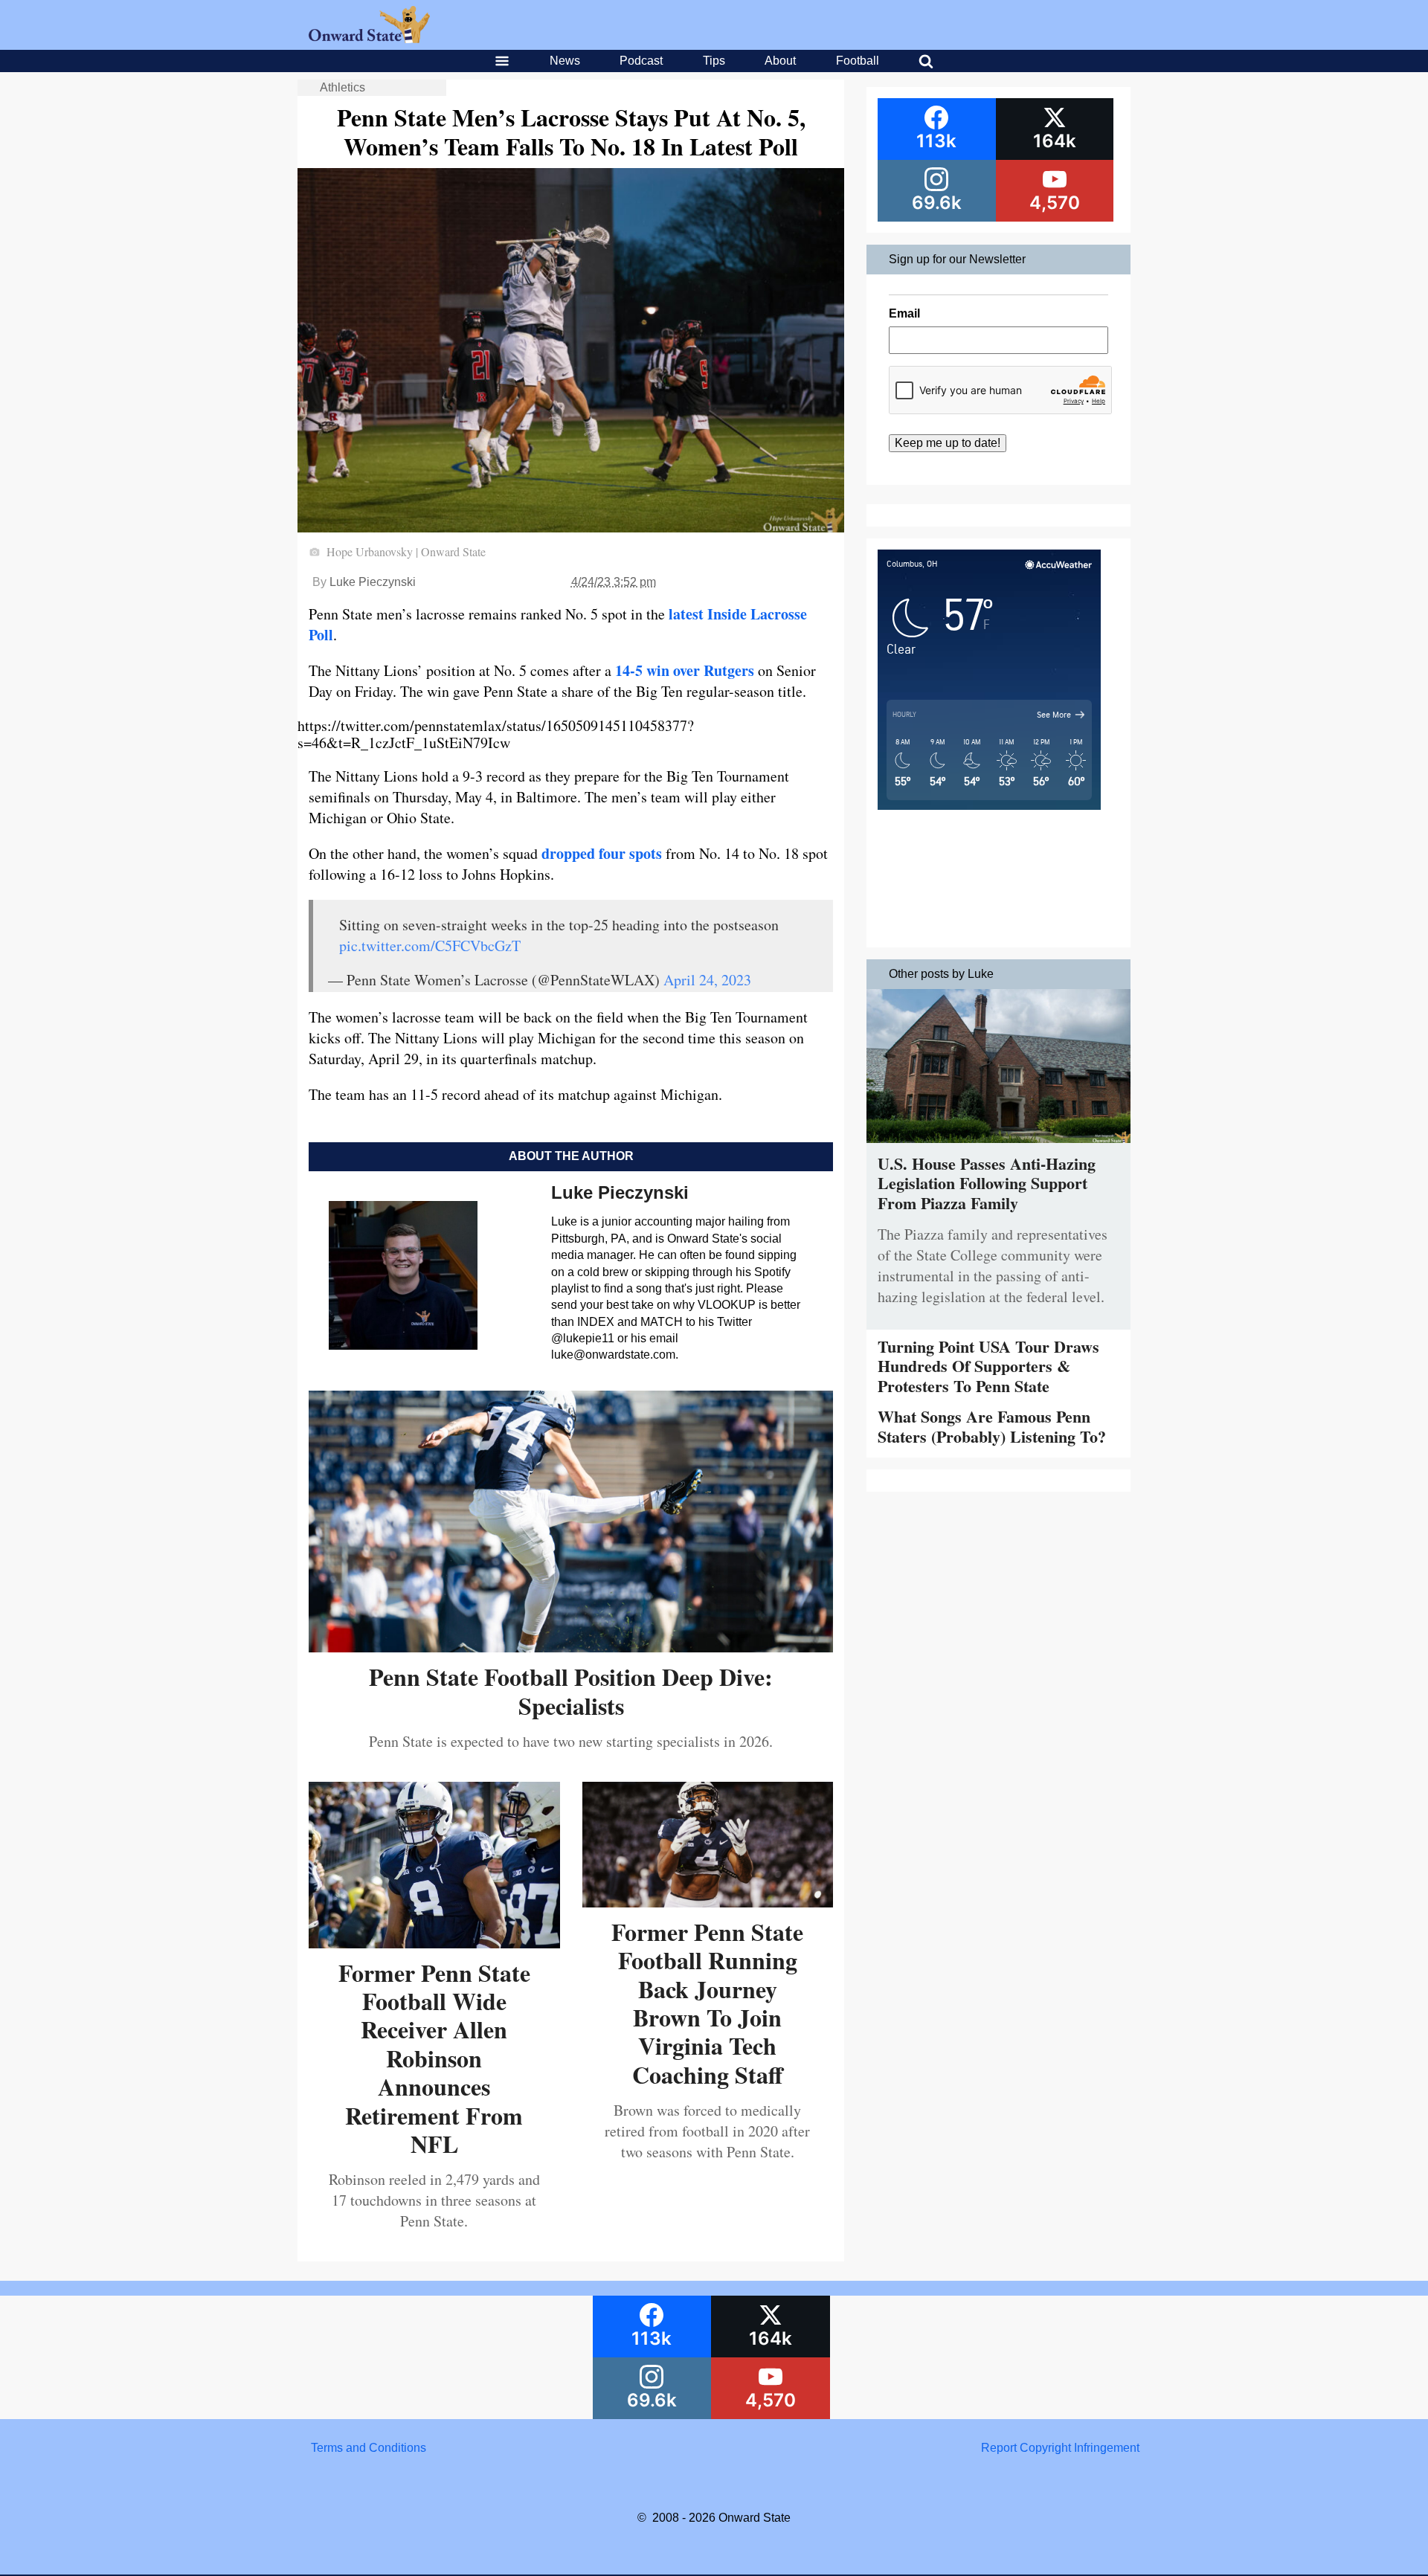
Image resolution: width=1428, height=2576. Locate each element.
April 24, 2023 (707, 980)
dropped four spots (602, 853)
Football (858, 61)
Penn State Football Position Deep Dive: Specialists (571, 1691)
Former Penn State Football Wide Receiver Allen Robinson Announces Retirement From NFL (434, 2058)
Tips (714, 61)
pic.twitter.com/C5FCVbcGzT (430, 946)
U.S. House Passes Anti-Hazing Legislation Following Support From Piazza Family (987, 1183)
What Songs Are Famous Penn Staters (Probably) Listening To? (992, 1426)
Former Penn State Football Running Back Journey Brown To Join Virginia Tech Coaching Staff (707, 2003)
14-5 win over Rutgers (685, 670)
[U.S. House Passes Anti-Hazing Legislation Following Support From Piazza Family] (998, 1146)
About (780, 61)
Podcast (641, 61)
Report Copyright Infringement (1060, 2448)
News (565, 61)
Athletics (342, 87)
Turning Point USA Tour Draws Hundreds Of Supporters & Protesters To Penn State (988, 1366)
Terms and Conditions (369, 2448)
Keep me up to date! (948, 443)
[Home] (369, 39)
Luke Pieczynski (373, 582)
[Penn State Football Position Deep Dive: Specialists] (571, 1647)
